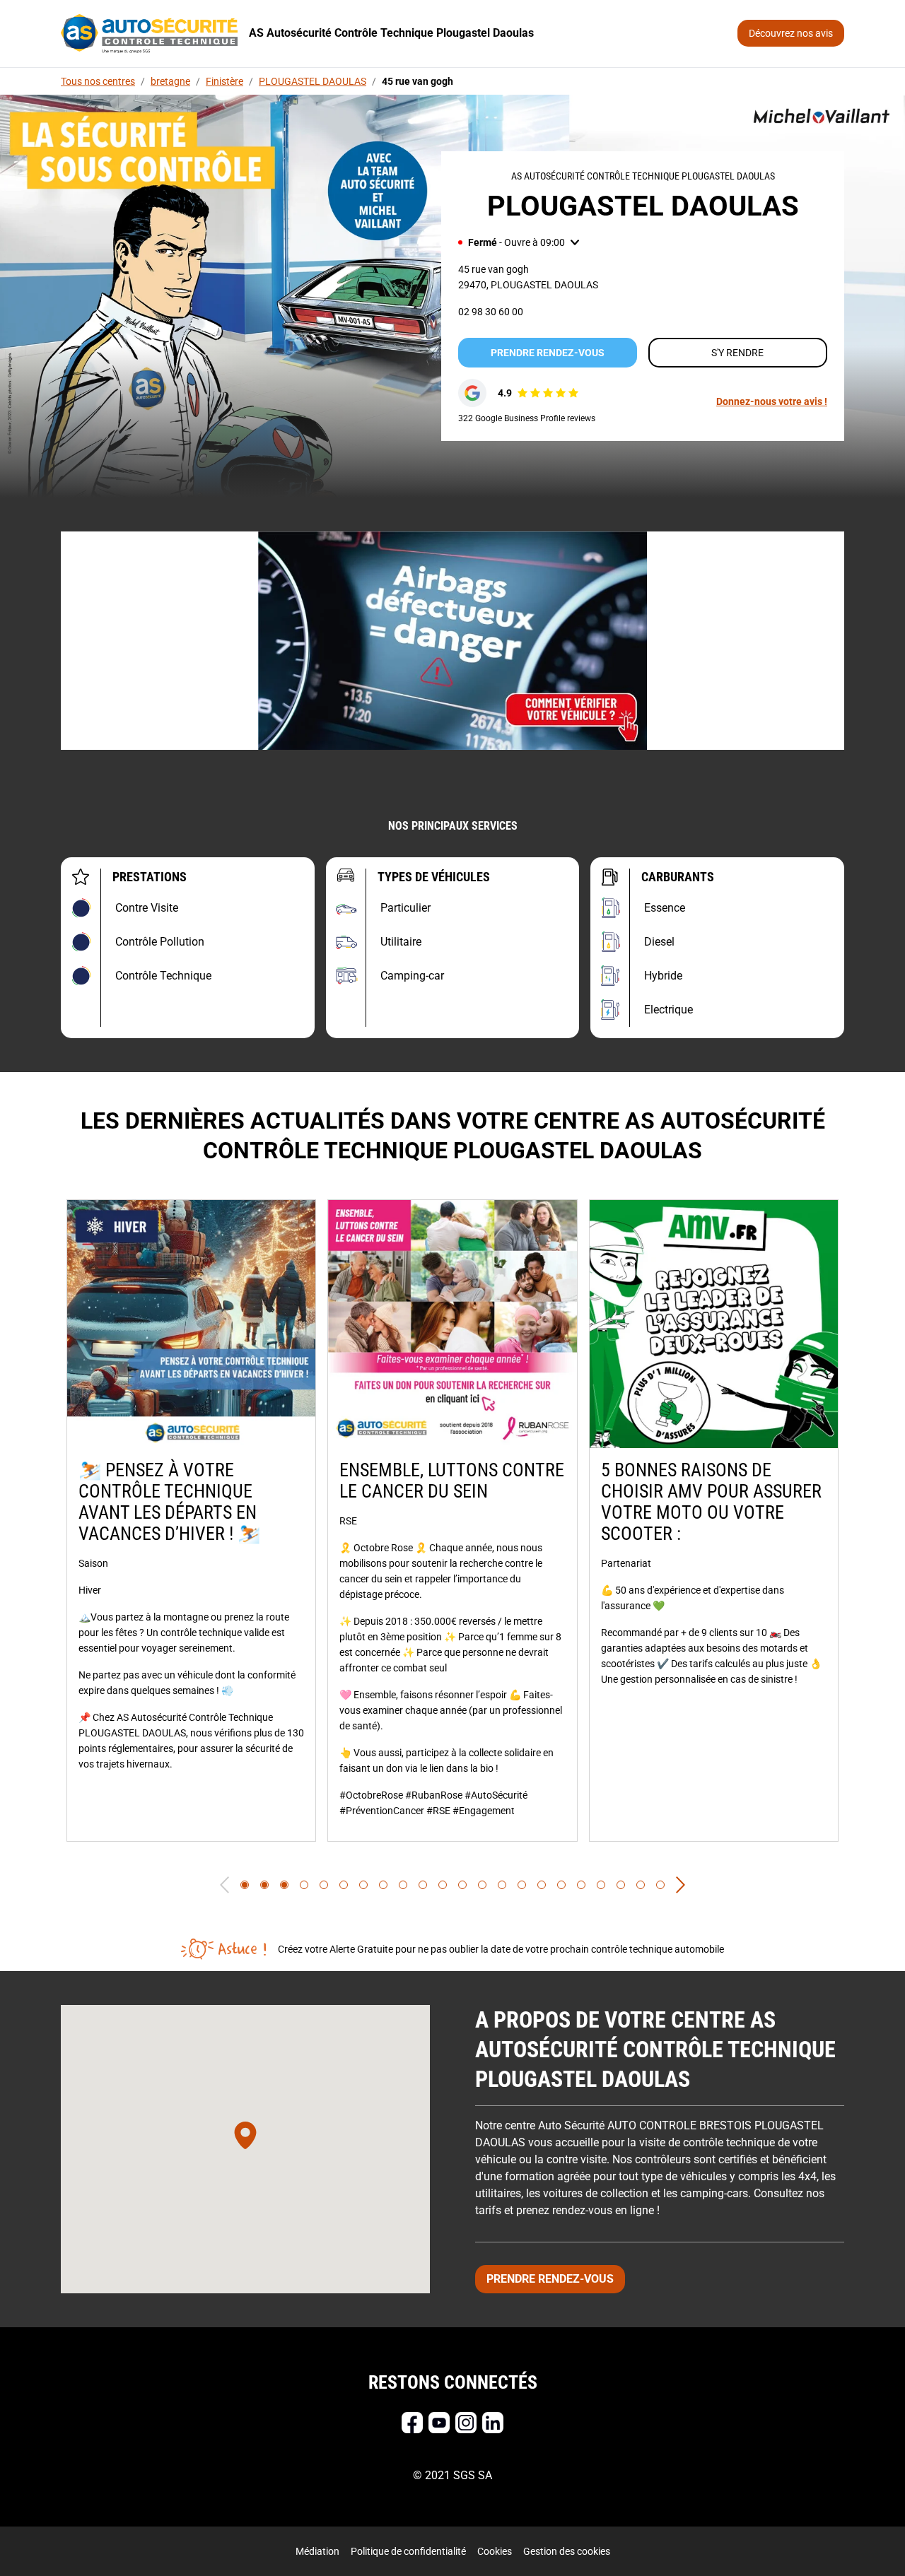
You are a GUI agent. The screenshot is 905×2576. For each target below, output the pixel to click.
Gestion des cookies (567, 2551)
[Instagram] (466, 2423)
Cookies (495, 2551)
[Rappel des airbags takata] (452, 641)
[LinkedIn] (493, 2423)
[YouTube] (439, 2423)
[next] (681, 1885)
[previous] (224, 1885)
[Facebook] (412, 2423)
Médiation (317, 2551)
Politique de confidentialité (408, 2551)
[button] (519, 242)
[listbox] (452, 1521)
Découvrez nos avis (791, 33)
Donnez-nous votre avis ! (772, 401)
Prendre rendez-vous (548, 353)
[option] (191, 1521)
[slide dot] (245, 1885)
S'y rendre (737, 353)
